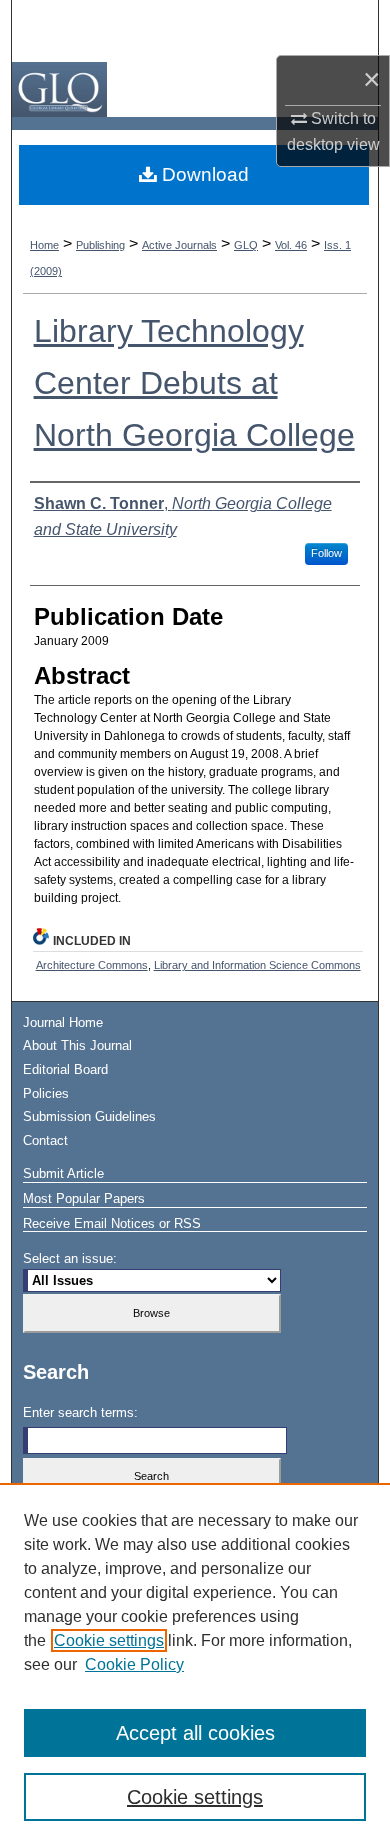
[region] (195, 1664)
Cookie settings (109, 1640)
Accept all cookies (195, 1733)
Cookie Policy (134, 1664)
